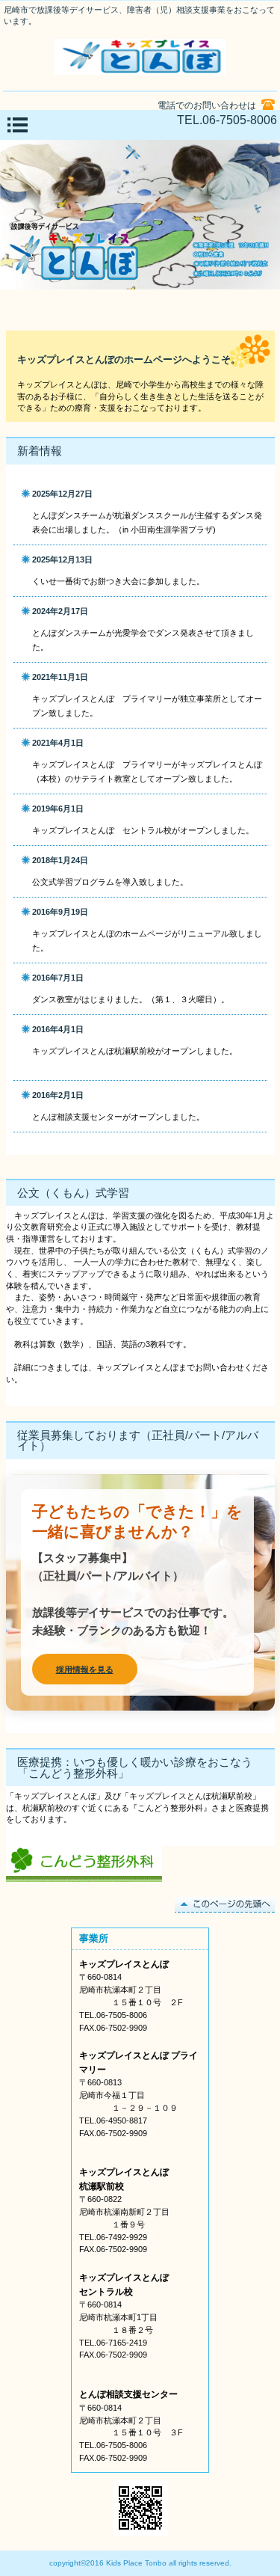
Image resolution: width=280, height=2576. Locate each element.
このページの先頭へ (225, 1905)
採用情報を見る (85, 1669)
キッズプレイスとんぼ (140, 57)
